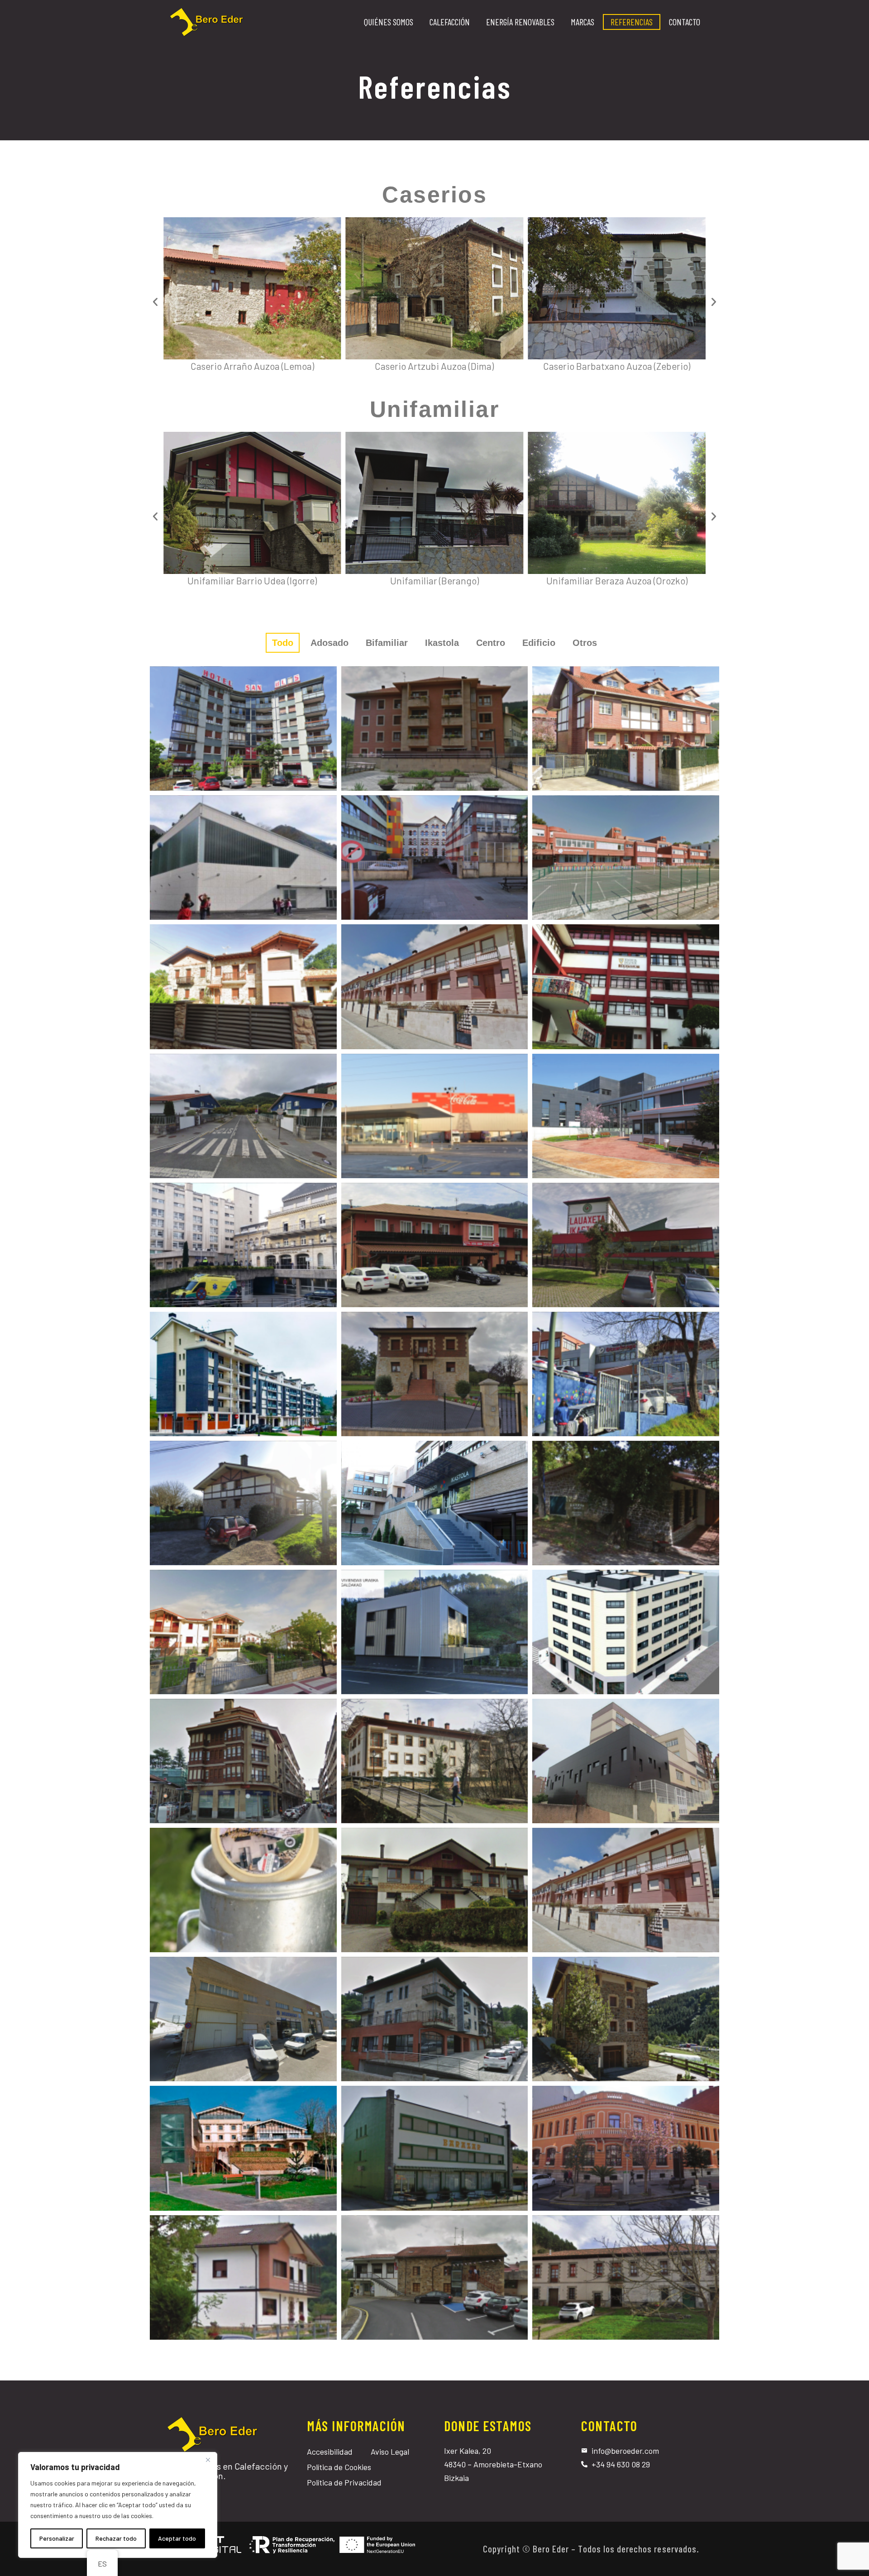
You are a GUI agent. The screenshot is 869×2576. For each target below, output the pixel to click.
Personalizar (57, 2538)
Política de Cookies (339, 2467)
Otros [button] (585, 643)
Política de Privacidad (344, 2482)
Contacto (685, 22)
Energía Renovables (520, 22)
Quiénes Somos (389, 22)
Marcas (583, 22)
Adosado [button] (329, 643)
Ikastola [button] (442, 643)
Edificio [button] (539, 643)
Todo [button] (283, 643)
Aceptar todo (177, 2538)
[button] (155, 302)
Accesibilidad (330, 2452)
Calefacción (450, 22)
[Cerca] (208, 2460)
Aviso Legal (390, 2452)
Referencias (632, 22)
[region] (118, 2505)
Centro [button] (491, 643)
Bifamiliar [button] (387, 643)
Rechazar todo (116, 2538)
